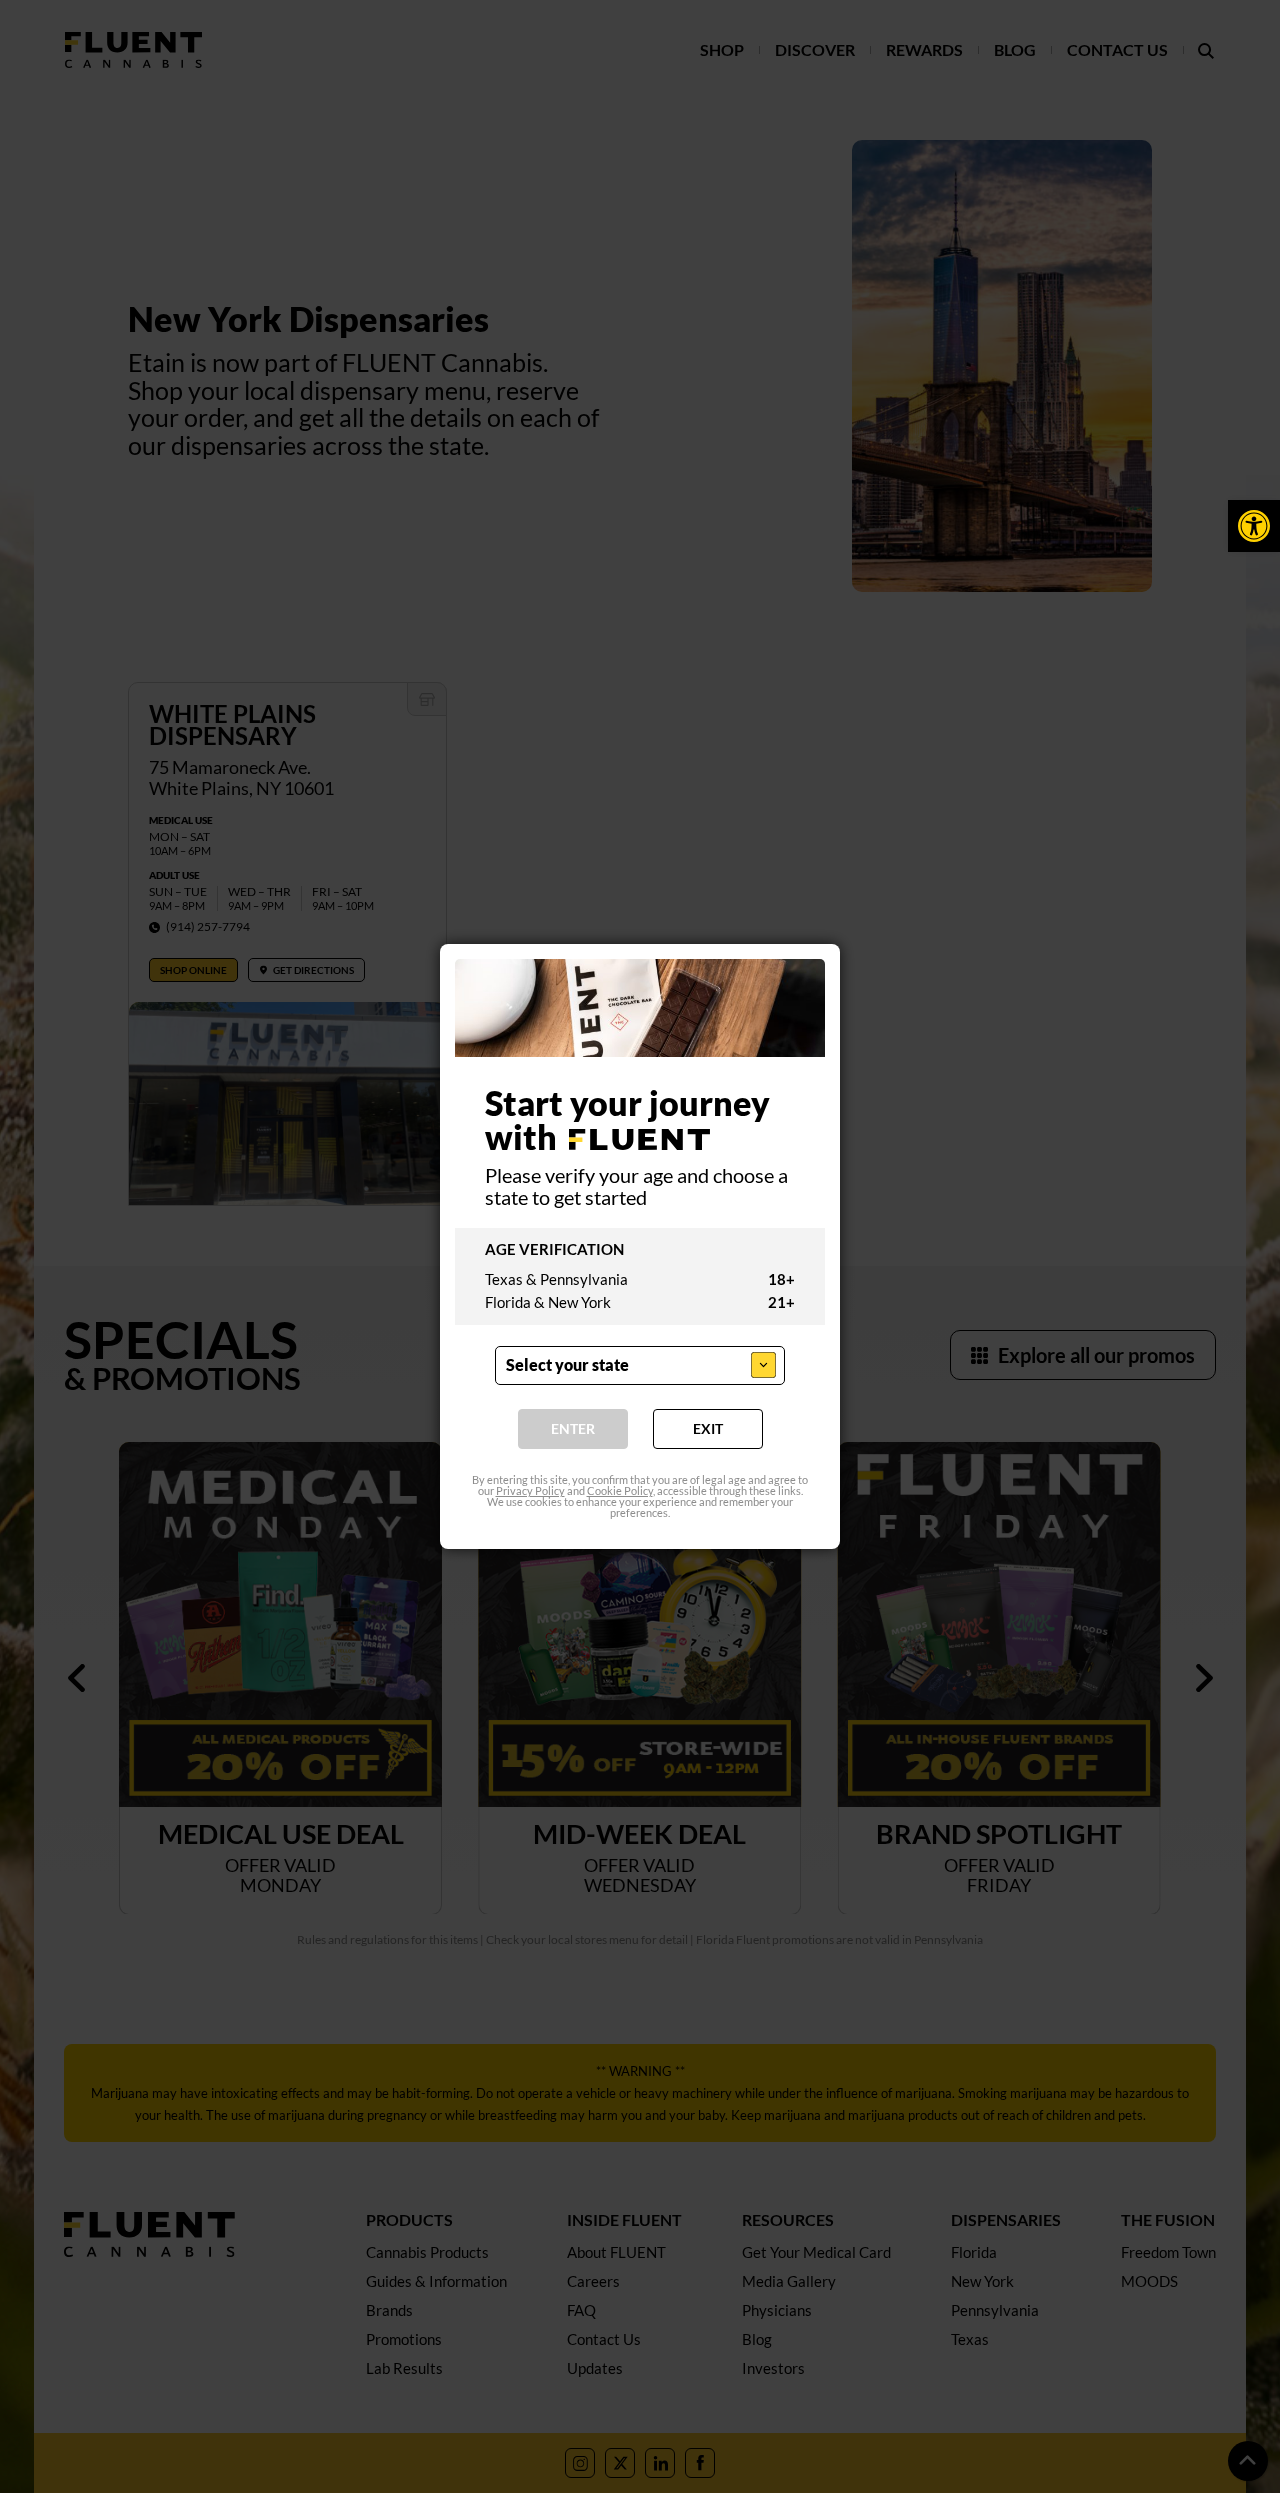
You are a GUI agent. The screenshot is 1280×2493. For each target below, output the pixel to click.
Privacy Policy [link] (530, 1491)
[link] (1254, 526)
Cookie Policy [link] (620, 1491)
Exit (708, 1429)
